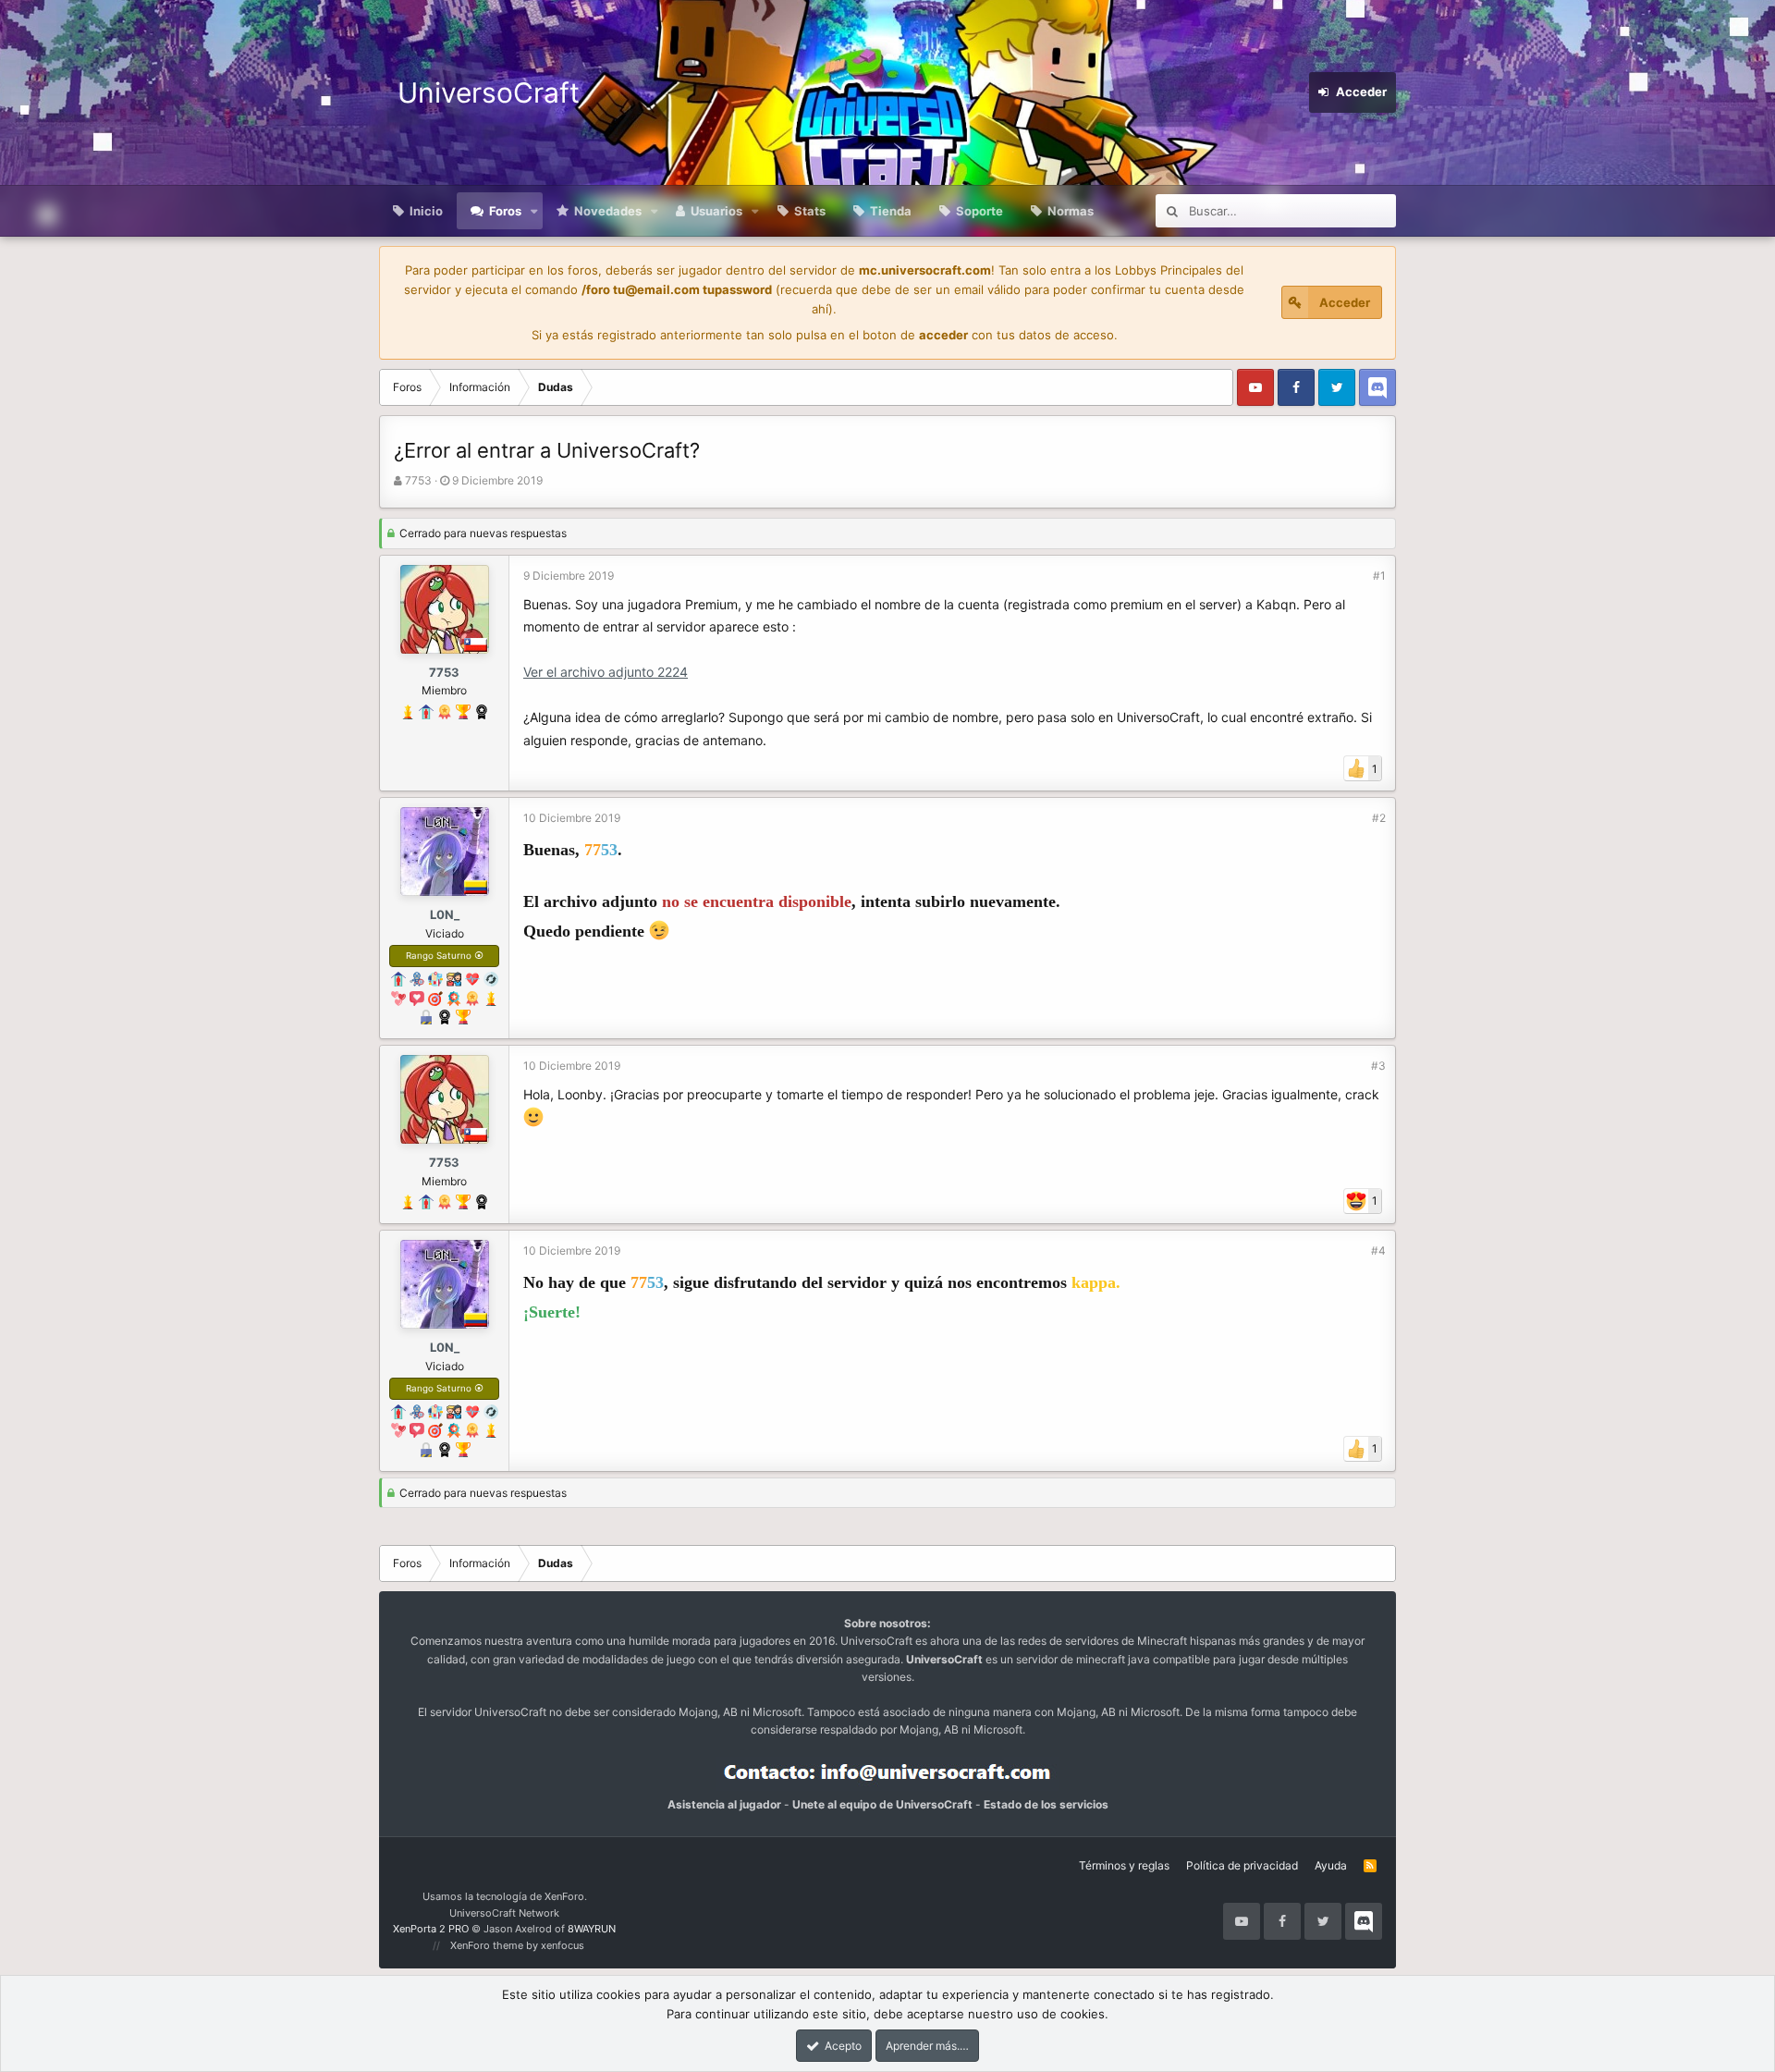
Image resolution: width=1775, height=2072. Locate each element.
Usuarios (716, 211)
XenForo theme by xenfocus (517, 1945)
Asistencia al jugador (724, 1804)
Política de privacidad (1242, 1865)
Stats (810, 211)
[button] (534, 211)
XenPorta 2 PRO (431, 1929)
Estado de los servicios (1046, 1804)
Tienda (891, 211)
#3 (1378, 1066)
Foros (505, 211)
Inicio (426, 211)
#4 (1378, 1251)
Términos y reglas (1124, 1865)
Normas (1071, 211)
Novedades (608, 211)
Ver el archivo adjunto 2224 (606, 672)
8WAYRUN (592, 1929)
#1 (1379, 576)
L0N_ (445, 914)
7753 (418, 480)
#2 (1379, 818)
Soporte (979, 211)
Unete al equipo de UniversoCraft (882, 1804)
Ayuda (1331, 1865)
